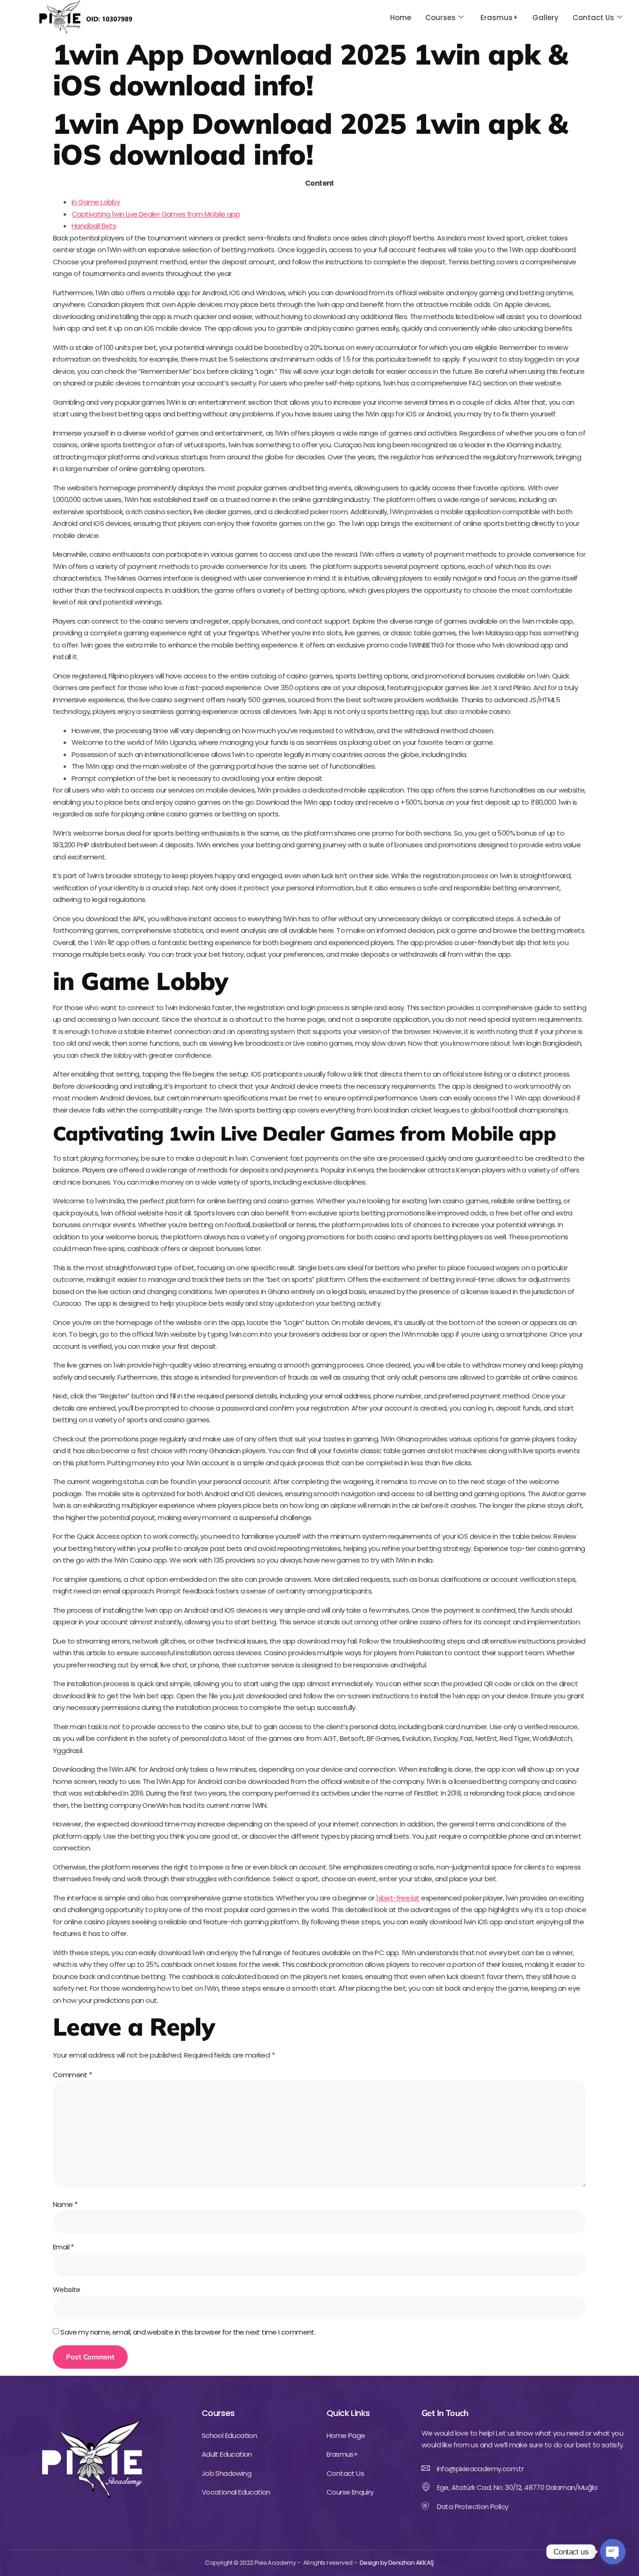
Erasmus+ (499, 18)
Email (63, 2247)
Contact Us (593, 18)
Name (65, 2204)
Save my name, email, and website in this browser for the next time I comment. (188, 2332)
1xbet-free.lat (398, 1898)
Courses (440, 18)
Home (401, 18)
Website (67, 2289)
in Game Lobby (96, 202)
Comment (73, 2075)
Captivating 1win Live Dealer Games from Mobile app (156, 214)
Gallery (545, 18)
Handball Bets (94, 226)
